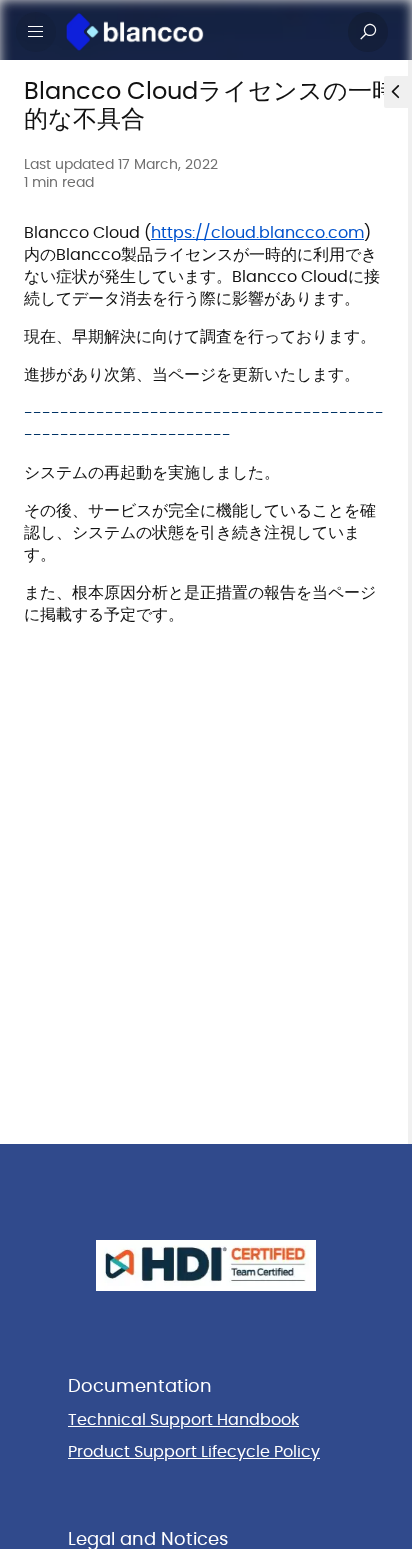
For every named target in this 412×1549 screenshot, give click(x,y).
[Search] (368, 32)
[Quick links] (198, 32)
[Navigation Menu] (36, 32)
